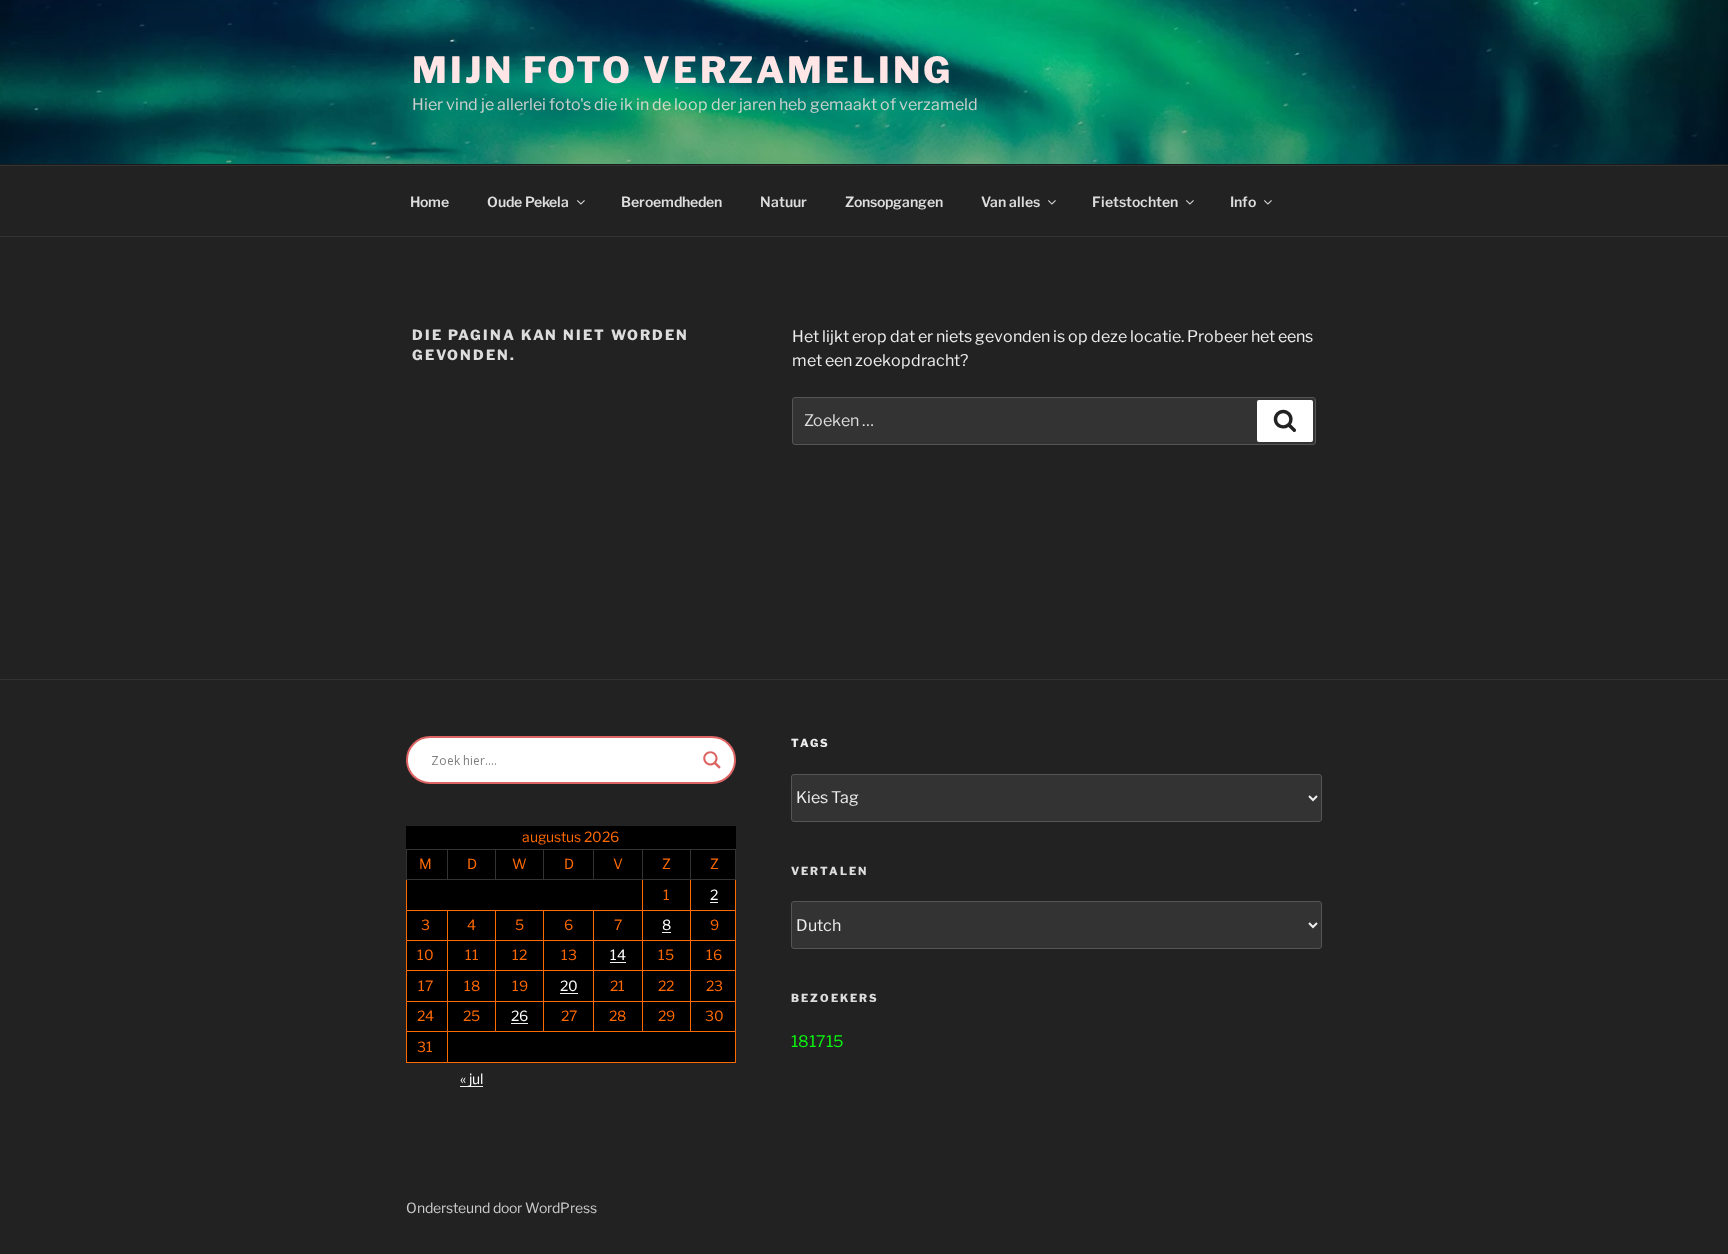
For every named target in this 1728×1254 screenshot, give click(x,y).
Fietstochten (1135, 201)
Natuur (783, 201)
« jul (471, 1078)
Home (429, 201)
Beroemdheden (671, 201)
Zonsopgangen (894, 201)
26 (519, 1015)
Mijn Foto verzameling (682, 70)
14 (618, 954)
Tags (810, 743)
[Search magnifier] (712, 760)
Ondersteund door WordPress (501, 1207)
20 (569, 985)
